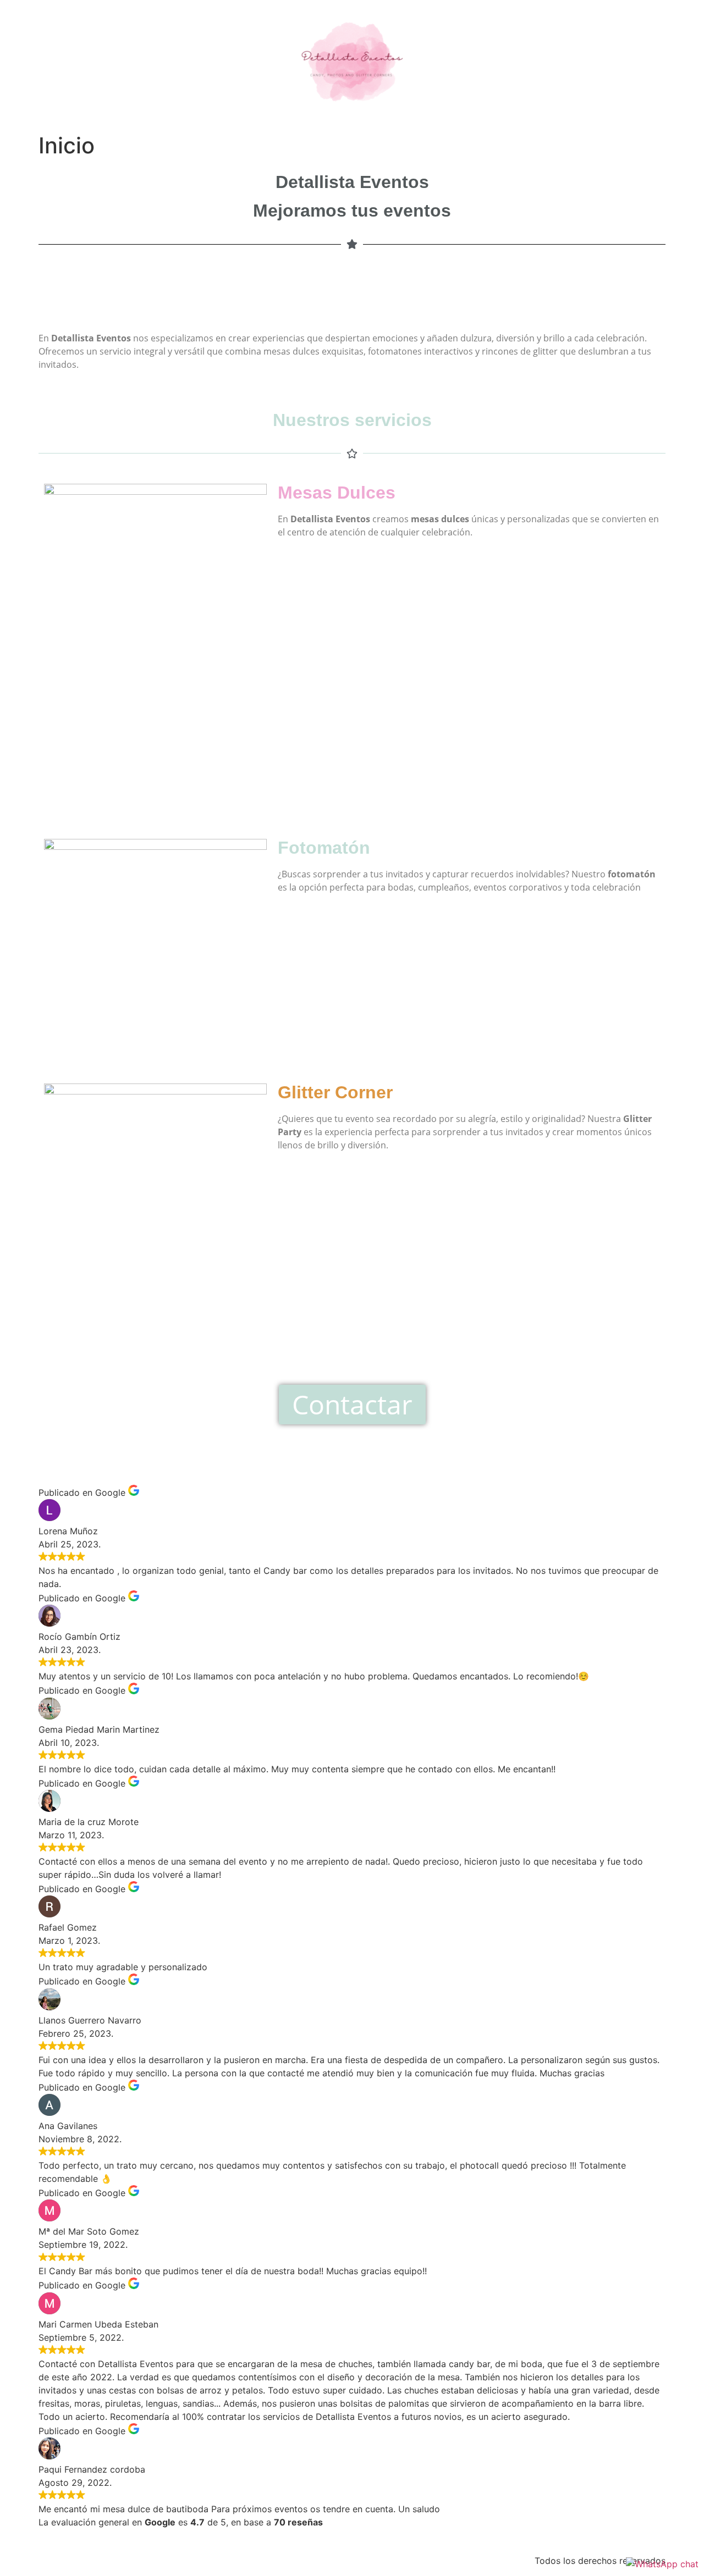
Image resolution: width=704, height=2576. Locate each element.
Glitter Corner (335, 1092)
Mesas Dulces (337, 493)
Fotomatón (324, 848)
